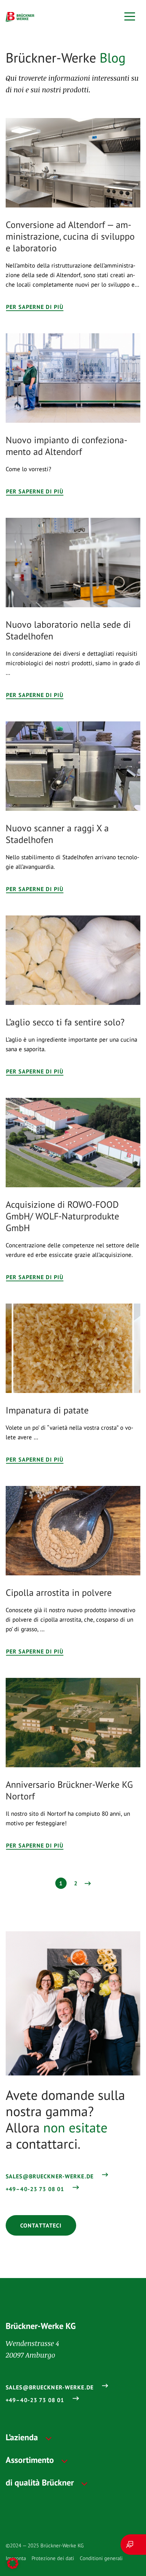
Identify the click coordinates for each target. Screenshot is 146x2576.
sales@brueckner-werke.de (50, 2176)
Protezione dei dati (53, 2558)
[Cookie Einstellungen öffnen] (13, 2563)
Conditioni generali (101, 2558)
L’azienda (22, 2437)
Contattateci (41, 2225)
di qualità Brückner (40, 2483)
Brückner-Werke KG (41, 2326)
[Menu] (130, 17)
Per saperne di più (35, 307)
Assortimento (30, 2460)
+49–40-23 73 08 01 (35, 2189)
